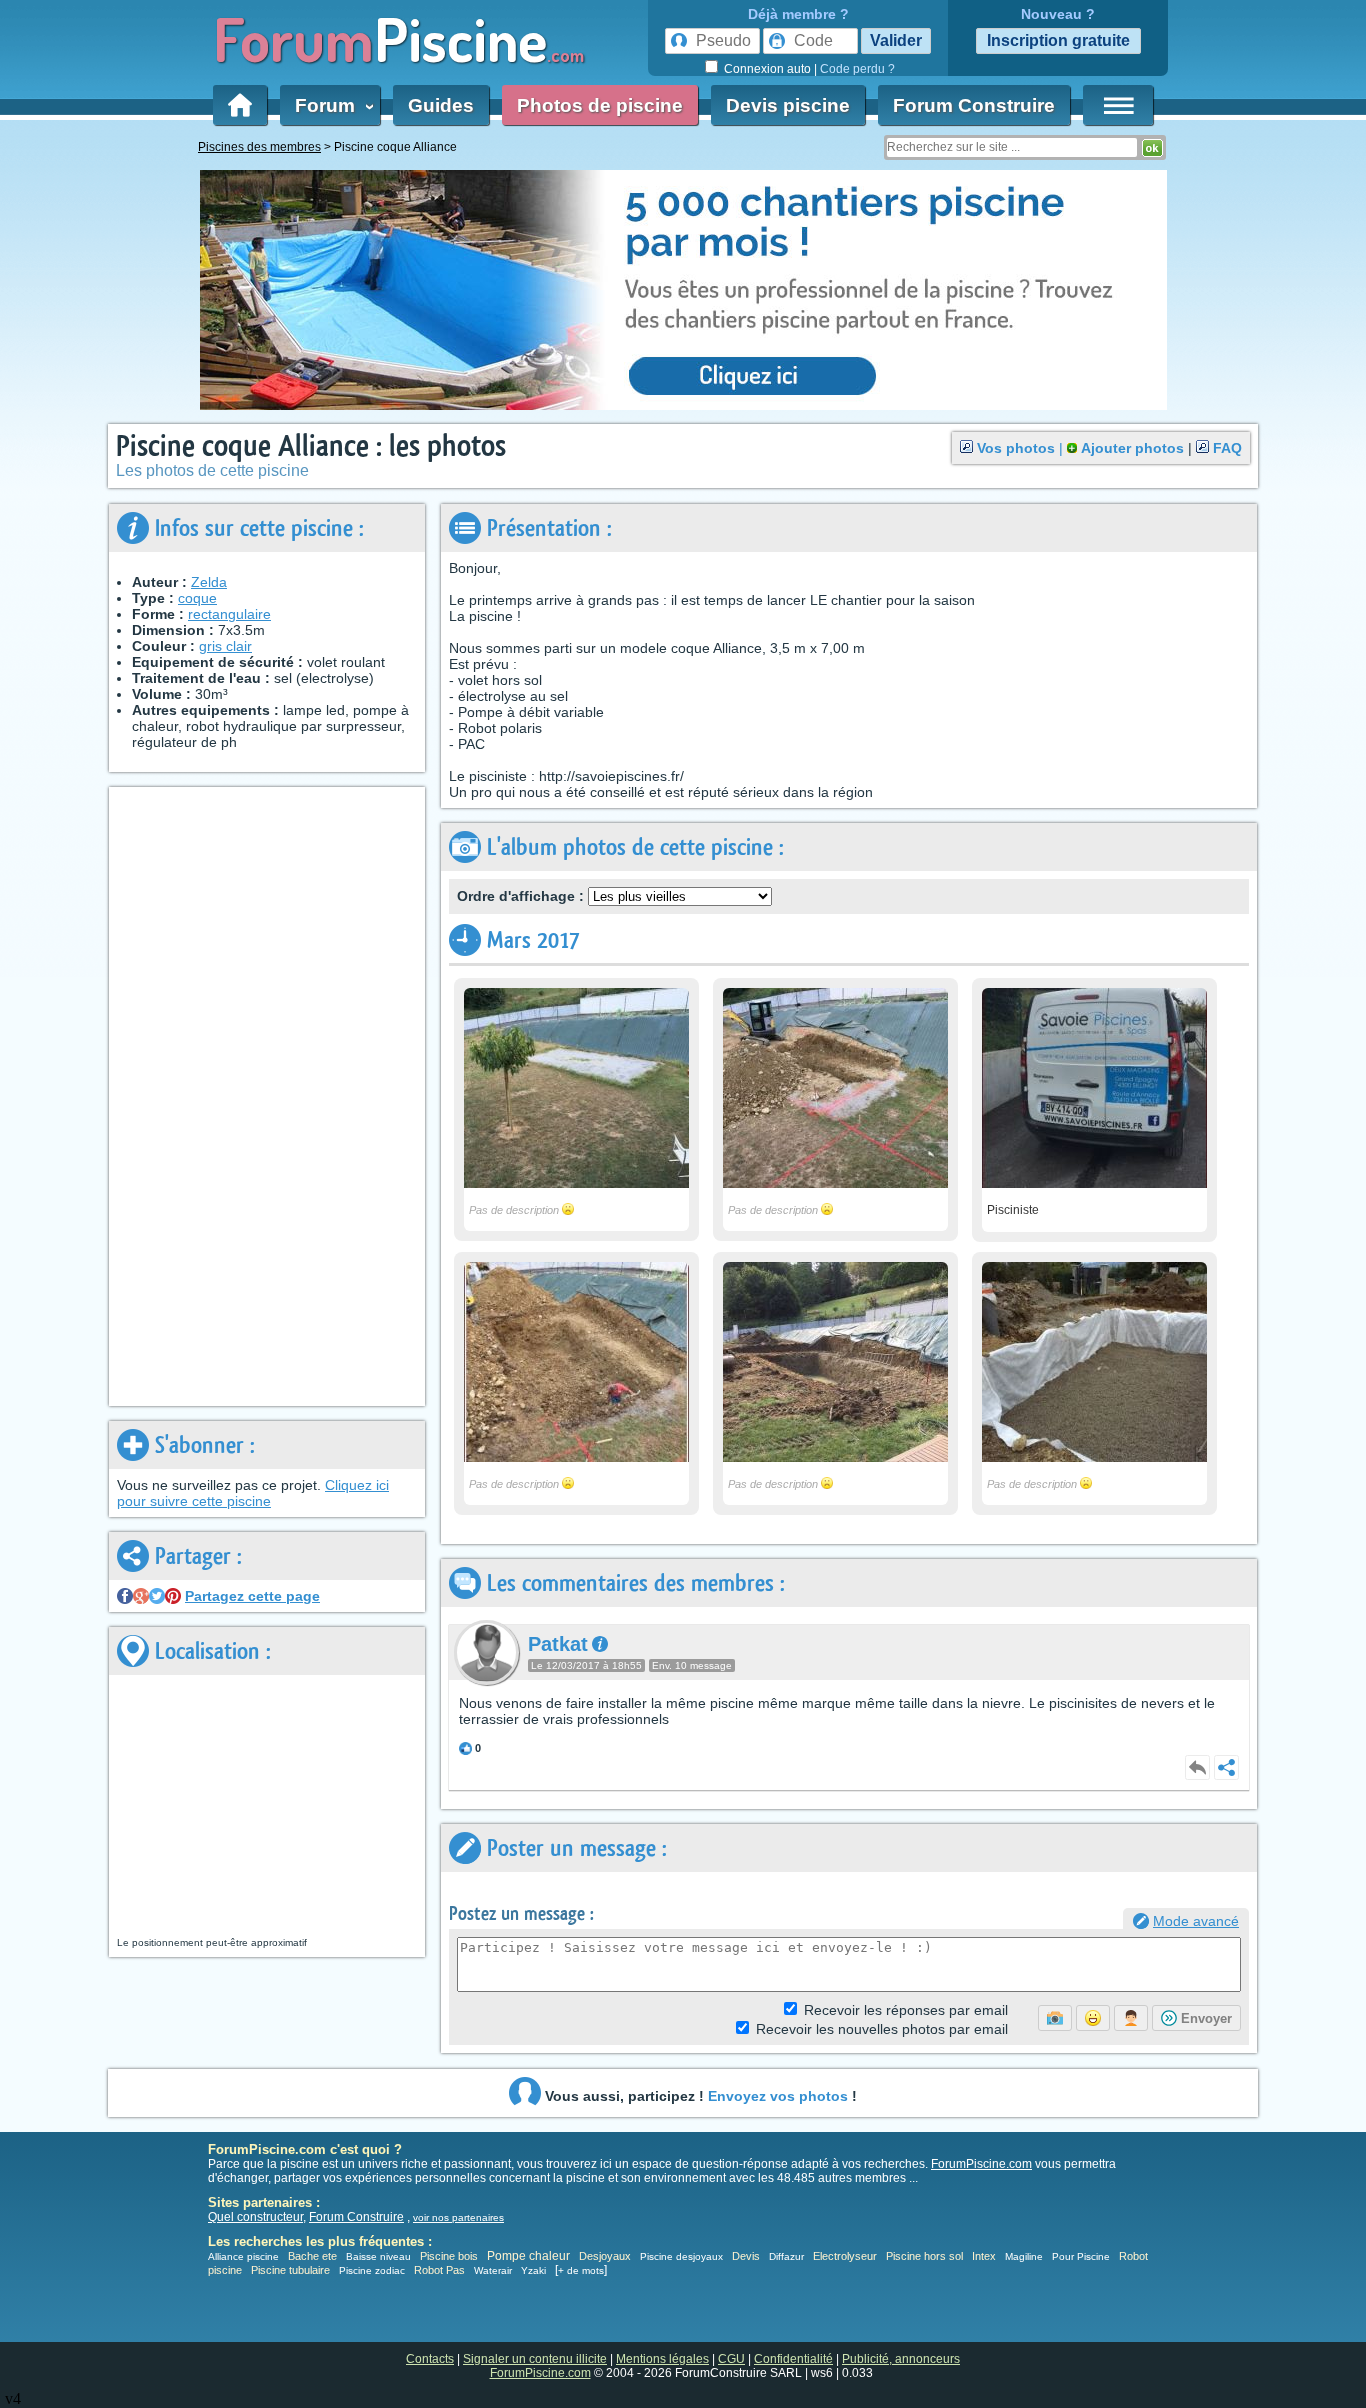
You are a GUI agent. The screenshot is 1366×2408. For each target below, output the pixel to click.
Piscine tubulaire (290, 2270)
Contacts (430, 2359)
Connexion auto (767, 69)
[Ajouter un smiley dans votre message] (1093, 2018)
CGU (731, 2359)
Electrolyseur (845, 2256)
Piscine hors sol (924, 2256)
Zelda (209, 582)
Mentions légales (662, 2359)
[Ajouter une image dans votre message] (1055, 2018)
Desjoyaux (606, 2256)
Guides (441, 105)
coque (197, 598)
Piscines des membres (259, 147)
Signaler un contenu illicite (535, 2359)
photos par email (882, 2029)
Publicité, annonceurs (901, 2359)
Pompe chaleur (530, 2256)
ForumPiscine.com (981, 2164)
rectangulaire (229, 614)
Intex (984, 2256)
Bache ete (312, 2256)
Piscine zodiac (372, 2270)
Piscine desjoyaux (681, 2256)
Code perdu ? (857, 69)
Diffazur (786, 2256)
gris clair (225, 646)
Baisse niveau (378, 2256)
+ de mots (581, 2270)
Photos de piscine (600, 105)
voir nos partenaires (458, 2217)
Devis (746, 2256)
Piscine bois (449, 2256)
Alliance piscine (243, 2256)
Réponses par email (906, 2010)
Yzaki (533, 2270)
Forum (330, 105)
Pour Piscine (1081, 2256)
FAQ (1227, 448)
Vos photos (1016, 448)
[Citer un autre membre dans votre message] (1131, 2018)
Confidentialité (793, 2359)
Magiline (1024, 2256)
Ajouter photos (1132, 448)
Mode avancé (1196, 1921)
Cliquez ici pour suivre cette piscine (253, 1493)
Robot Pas (439, 2270)
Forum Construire (974, 105)
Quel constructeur (255, 2217)
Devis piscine (788, 105)
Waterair (493, 2270)
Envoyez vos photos (778, 2096)
